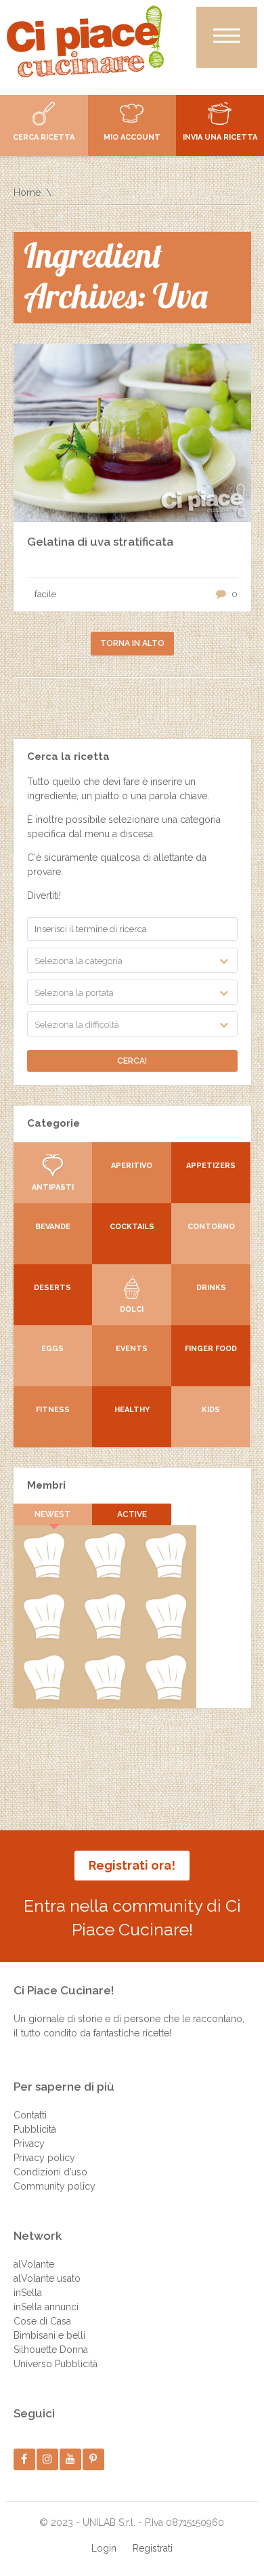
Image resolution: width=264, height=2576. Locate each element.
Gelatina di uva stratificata (100, 542)
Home (27, 193)
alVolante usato (47, 2278)
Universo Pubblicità (56, 2364)
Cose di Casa (42, 2321)
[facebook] (24, 2459)
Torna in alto (132, 643)
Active (132, 1514)
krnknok (166, 1636)
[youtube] (70, 2459)
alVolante (34, 2264)
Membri (46, 1485)
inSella (28, 2293)
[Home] (85, 41)
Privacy (29, 2144)
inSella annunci (46, 2307)
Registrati (153, 2548)
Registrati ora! (132, 1865)
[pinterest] (93, 2459)
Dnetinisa (105, 1636)
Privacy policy (44, 2158)
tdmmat (44, 1636)
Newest (52, 1514)
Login (104, 2548)
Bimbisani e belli (49, 2335)
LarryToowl (166, 1697)
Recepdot (44, 1575)
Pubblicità (35, 2129)
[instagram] (47, 2459)
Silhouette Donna (51, 2350)
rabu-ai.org (105, 1697)
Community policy (54, 2186)
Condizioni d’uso (50, 2172)
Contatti (30, 2115)
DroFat (43, 1697)
